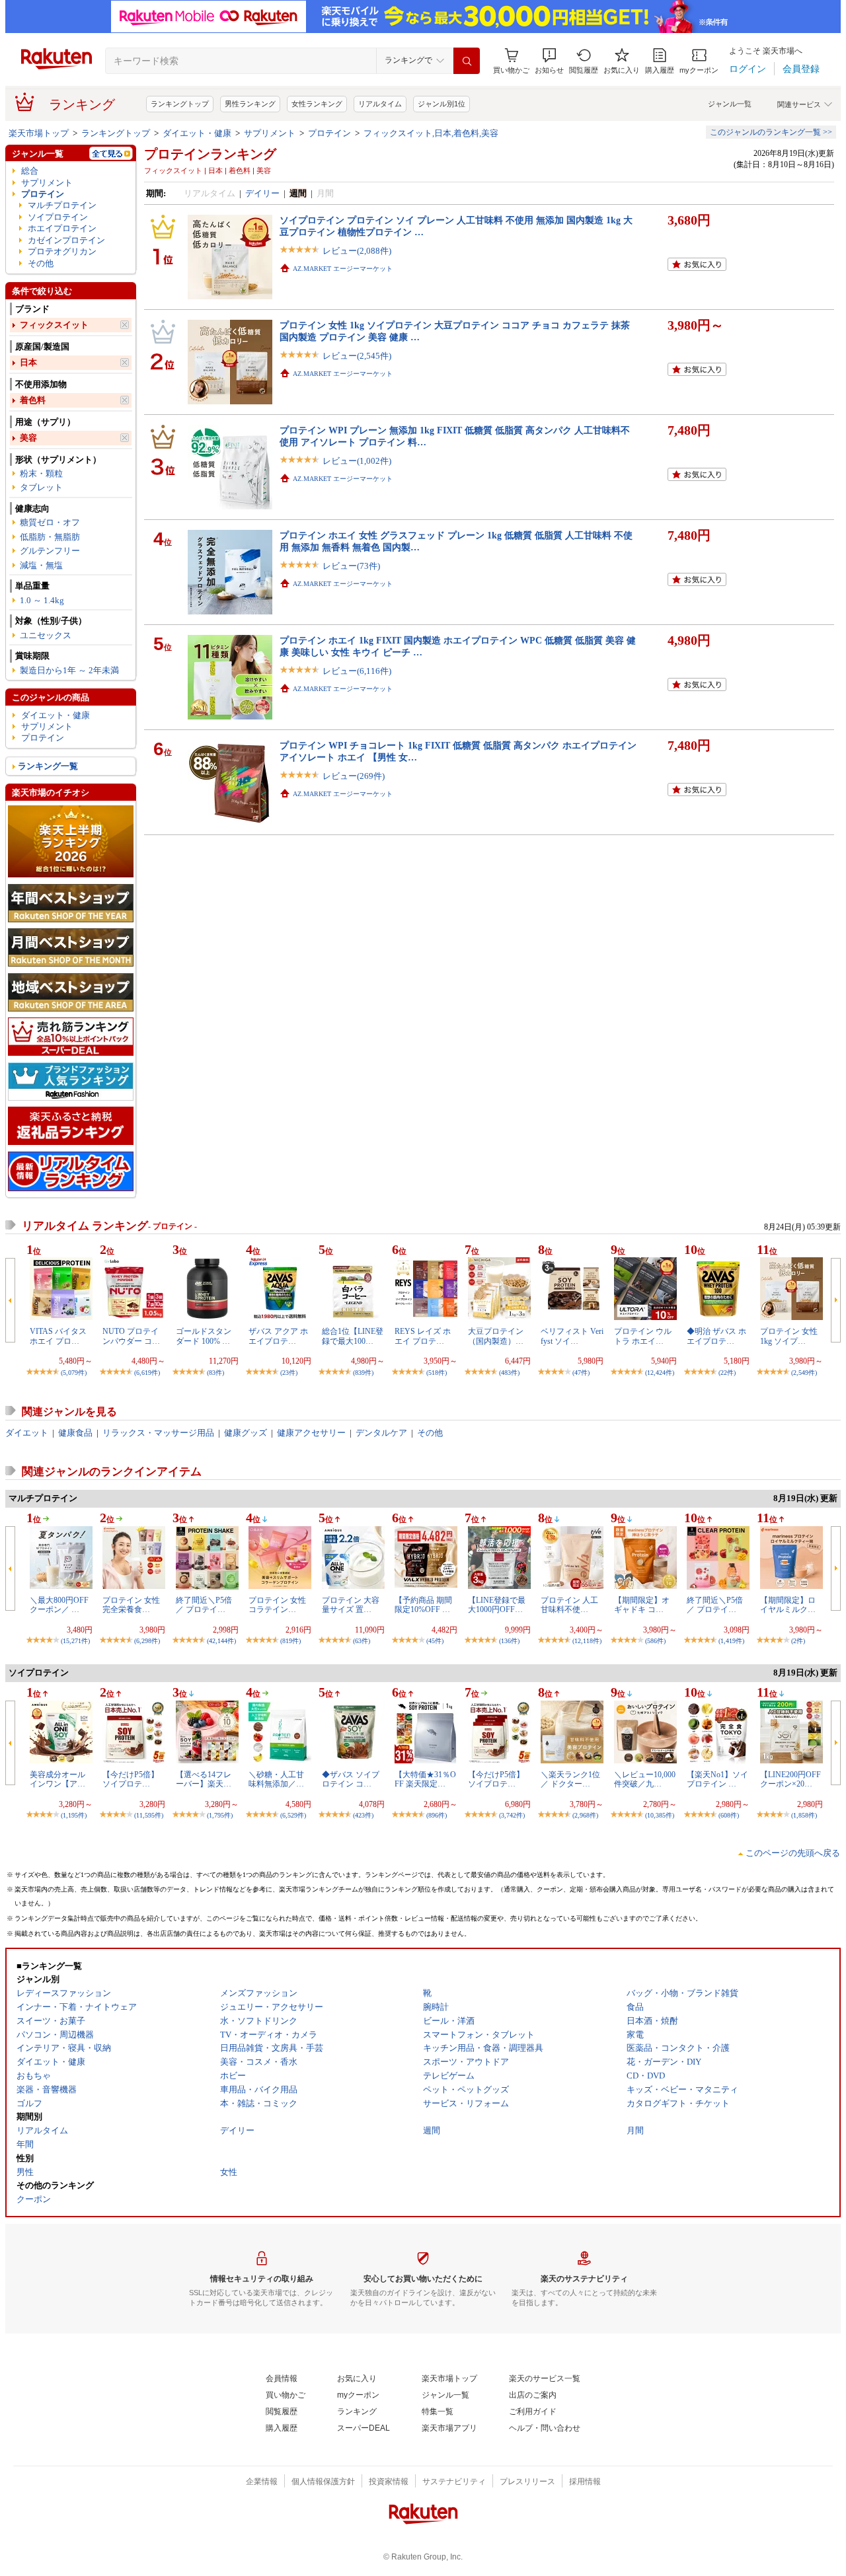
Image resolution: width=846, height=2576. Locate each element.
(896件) (437, 1815)
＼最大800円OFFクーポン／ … (59, 1605)
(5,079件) (74, 1373)
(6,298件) (147, 1641)
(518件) (437, 1373)
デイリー (262, 193)
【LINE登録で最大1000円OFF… (497, 1605)
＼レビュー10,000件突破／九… (645, 1779)
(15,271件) (75, 1641)
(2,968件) (585, 1815)
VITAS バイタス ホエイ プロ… (58, 1336)
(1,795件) (220, 1815)
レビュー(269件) (354, 776)
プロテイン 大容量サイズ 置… (351, 1605)
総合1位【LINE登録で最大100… (353, 1336)
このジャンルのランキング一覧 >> (771, 132)
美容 (28, 438)
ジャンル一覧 (730, 104)
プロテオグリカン (62, 251)
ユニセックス (46, 635)
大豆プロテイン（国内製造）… (496, 1336)
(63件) (362, 1641)
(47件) (581, 1373)
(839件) (363, 1373)
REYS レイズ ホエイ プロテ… (423, 1336)
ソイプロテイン (58, 217)
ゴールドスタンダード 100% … (204, 1336)
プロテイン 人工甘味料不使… (569, 1605)
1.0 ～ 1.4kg (42, 600)
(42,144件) (221, 1641)
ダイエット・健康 (197, 133)
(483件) (509, 1373)
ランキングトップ (180, 104)
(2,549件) (804, 1373)
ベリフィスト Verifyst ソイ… (572, 1336)
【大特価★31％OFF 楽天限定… (425, 1779)
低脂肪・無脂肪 (50, 537)
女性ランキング (317, 104)
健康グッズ (246, 1433)
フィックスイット (54, 325)
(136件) (509, 1641)
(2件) (798, 1641)
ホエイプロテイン (62, 228)
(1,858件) (804, 1815)
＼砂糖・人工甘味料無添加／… (276, 1779)
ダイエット (27, 1433)
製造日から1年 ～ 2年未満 (69, 670)
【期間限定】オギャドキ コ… (642, 1605)
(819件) (290, 1641)
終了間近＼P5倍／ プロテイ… (204, 1605)
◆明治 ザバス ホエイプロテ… (716, 1336)
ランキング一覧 (48, 766)
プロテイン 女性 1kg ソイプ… (789, 1336)
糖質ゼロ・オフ (50, 522)
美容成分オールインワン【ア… (58, 1779)
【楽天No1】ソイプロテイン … (717, 1779)
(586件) (655, 1641)
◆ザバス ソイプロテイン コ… (351, 1779)
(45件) (435, 1641)
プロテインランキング (210, 154)
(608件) (729, 1815)
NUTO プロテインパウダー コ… (131, 1336)
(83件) (215, 1373)
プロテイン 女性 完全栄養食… (131, 1605)
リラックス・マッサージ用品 (158, 1433)
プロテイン (329, 133)
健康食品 (75, 1433)
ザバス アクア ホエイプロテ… (278, 1336)
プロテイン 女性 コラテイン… (277, 1605)
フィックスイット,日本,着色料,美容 (431, 133)
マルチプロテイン (62, 205)
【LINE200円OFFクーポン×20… (790, 1779)
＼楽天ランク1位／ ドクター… (570, 1779)
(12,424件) (660, 1373)
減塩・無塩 (41, 565)
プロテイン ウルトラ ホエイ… (643, 1336)
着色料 (33, 400)
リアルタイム (380, 104)
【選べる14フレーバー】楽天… (204, 1779)
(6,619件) (147, 1373)
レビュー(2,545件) (357, 356)
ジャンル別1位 (442, 104)
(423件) (363, 1815)
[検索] (467, 61)
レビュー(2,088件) (357, 251)
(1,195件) (74, 1815)
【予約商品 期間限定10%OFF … (423, 1605)
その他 (41, 263)
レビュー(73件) (351, 566)
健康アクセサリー (311, 1433)
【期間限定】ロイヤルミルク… (788, 1605)
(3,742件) (512, 1815)
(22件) (727, 1373)
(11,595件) (149, 1815)
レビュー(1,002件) (357, 461)
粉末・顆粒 (41, 473)
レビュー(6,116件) (357, 671)
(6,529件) (293, 1815)
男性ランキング (250, 104)
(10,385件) (660, 1815)
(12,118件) (587, 1641)
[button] (549, 61)
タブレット (41, 487)
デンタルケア (381, 1433)
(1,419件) (731, 1641)
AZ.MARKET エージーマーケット (343, 269)
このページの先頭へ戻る (793, 1853)
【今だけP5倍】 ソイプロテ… (131, 1779)
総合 (30, 171)
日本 (28, 362)
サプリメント (270, 133)
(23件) (289, 1373)
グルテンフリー (50, 551)
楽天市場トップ (39, 133)
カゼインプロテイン (66, 240)
